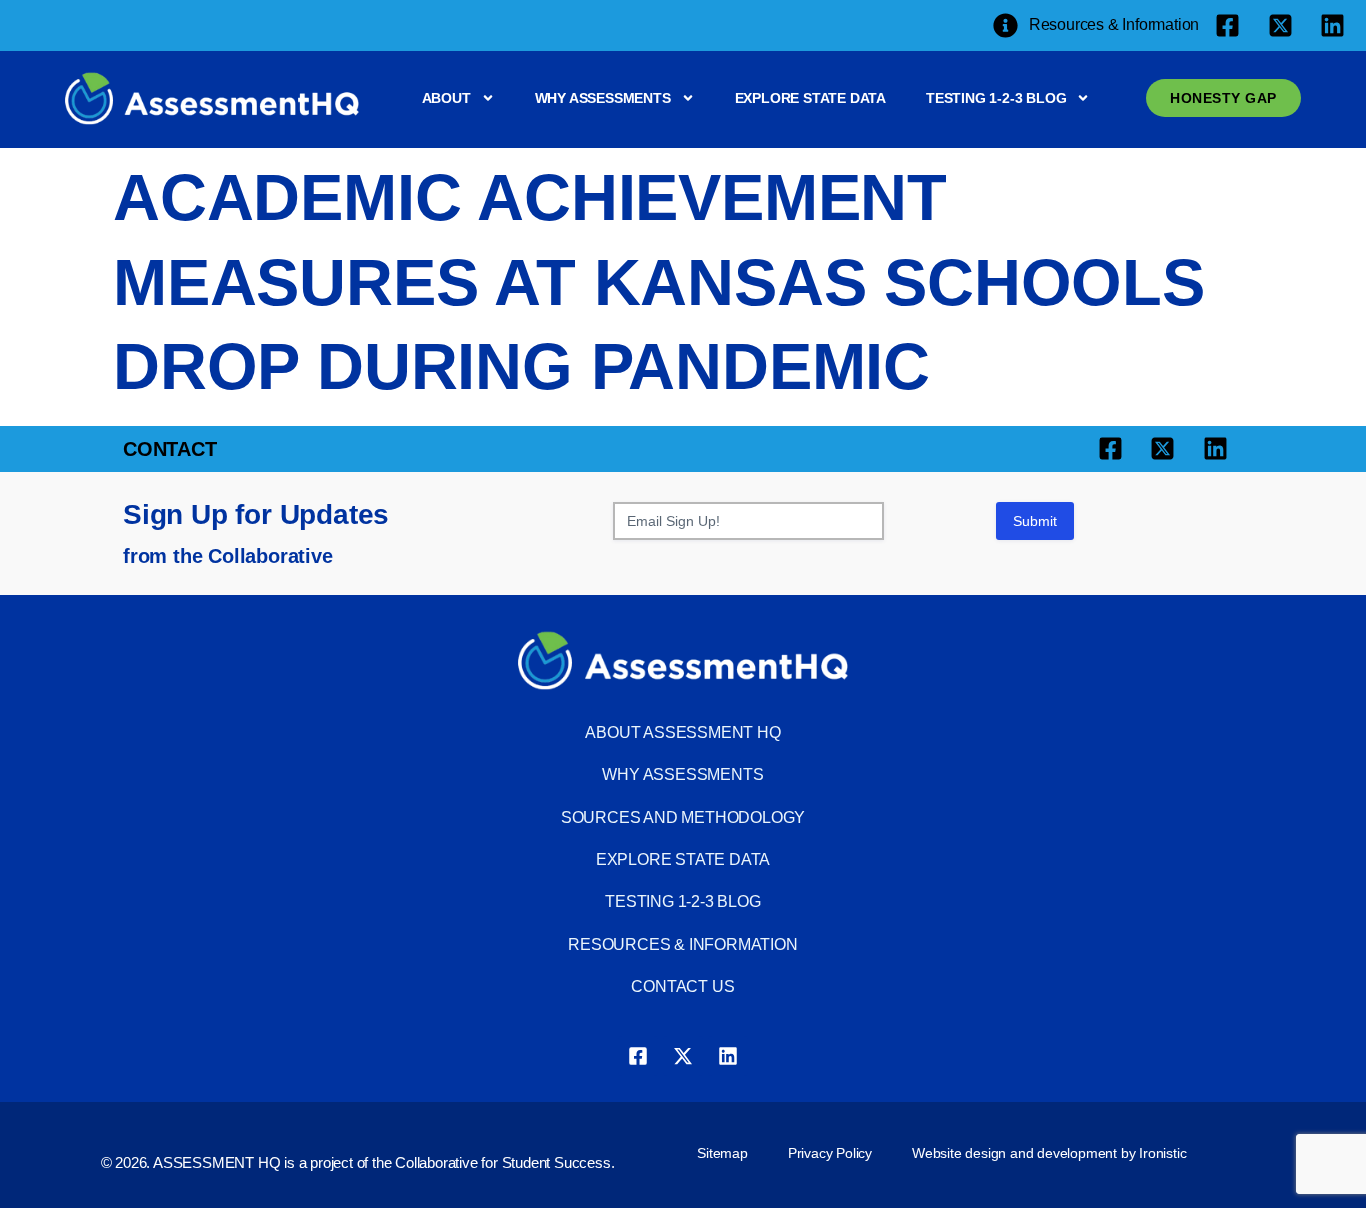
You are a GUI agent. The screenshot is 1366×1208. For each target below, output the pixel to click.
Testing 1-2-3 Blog (996, 98)
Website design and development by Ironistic (1049, 1153)
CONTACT (170, 449)
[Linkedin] (728, 1056)
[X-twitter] (683, 1056)
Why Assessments (603, 98)
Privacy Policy (830, 1153)
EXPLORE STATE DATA (683, 859)
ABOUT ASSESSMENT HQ (682, 732)
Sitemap (722, 1153)
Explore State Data (810, 98)
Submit (1035, 521)
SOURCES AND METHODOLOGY (683, 817)
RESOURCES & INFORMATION (682, 944)
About (446, 98)
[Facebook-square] (638, 1056)
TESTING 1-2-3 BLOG (682, 901)
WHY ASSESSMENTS (682, 774)
